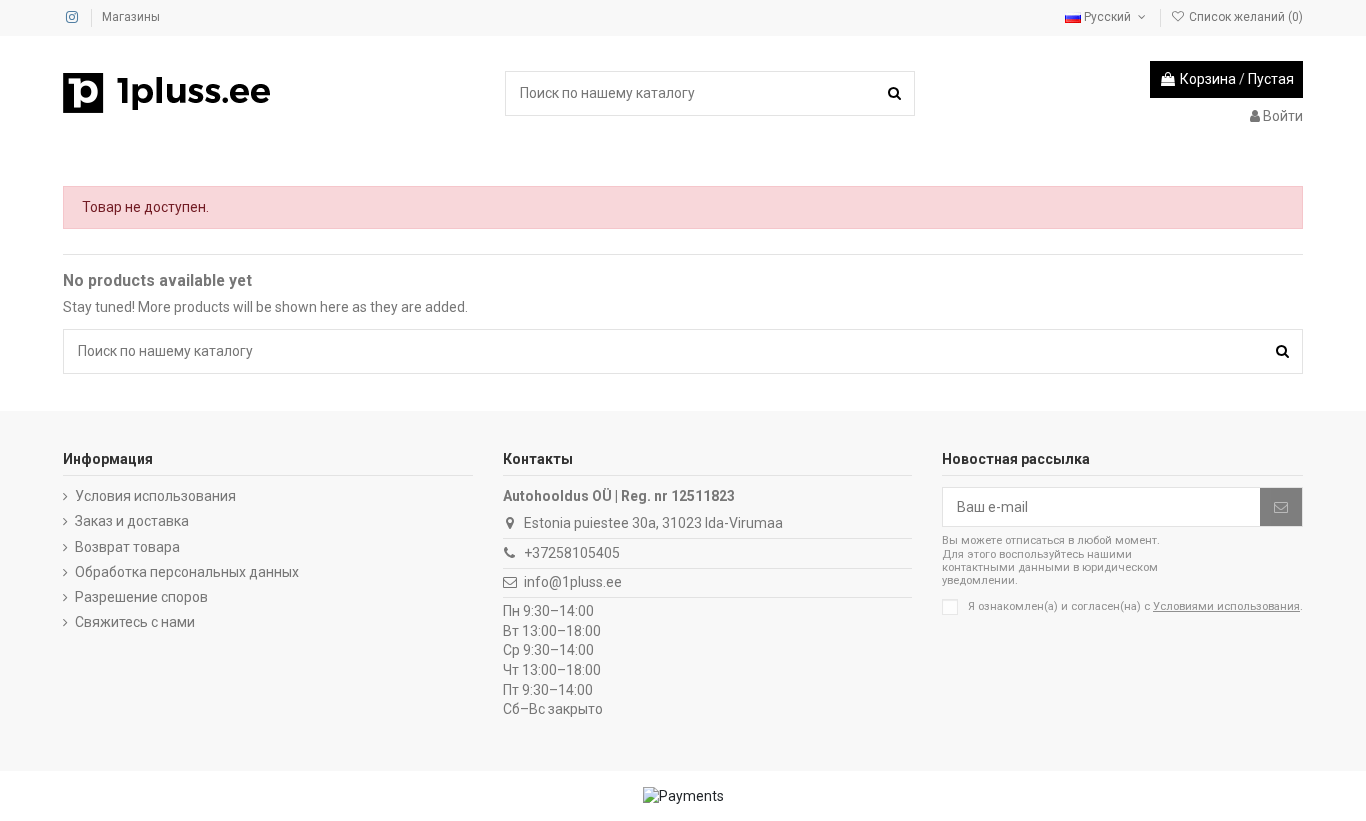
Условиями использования (1226, 606)
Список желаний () (1244, 17)
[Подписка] (1281, 507)
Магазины (131, 17)
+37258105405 (572, 553)
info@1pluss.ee (573, 582)
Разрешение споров (141, 597)
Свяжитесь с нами (135, 622)
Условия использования (155, 496)
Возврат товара (127, 547)
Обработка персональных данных (187, 572)
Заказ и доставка (132, 521)
